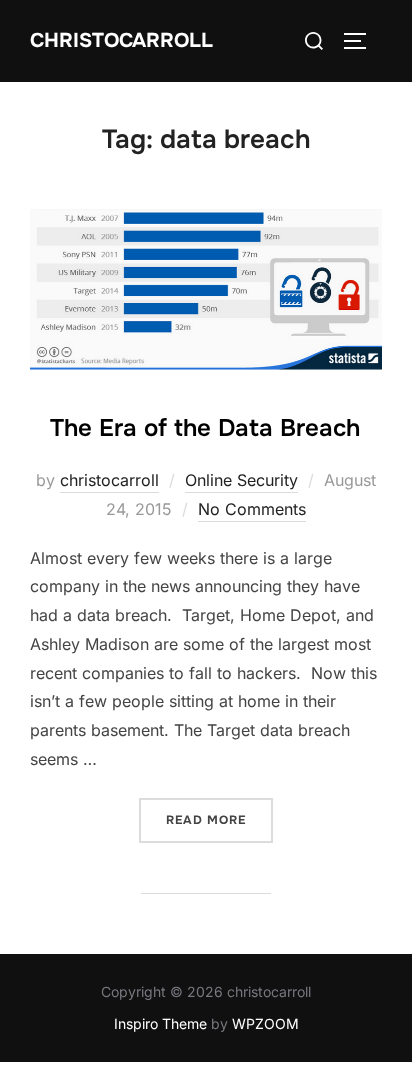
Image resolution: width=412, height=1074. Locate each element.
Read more (219, 819)
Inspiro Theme (160, 1023)
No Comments (252, 509)
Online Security (241, 480)
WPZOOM (265, 1023)
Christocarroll (121, 40)
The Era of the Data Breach (205, 428)
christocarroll (109, 480)
